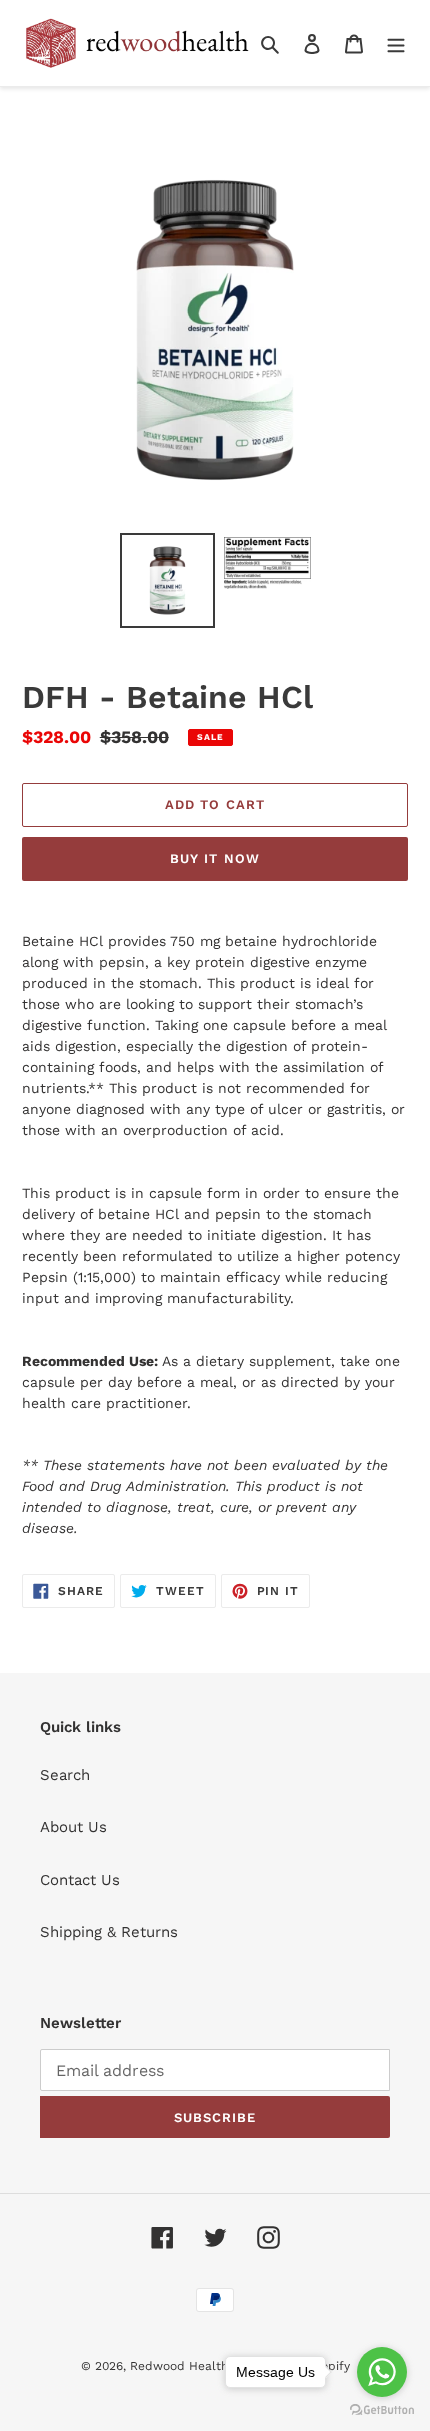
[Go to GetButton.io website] (382, 2410)
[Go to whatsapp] (382, 2372)
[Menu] (396, 43)
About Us (73, 1827)
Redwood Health (179, 2366)
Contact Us (80, 1880)
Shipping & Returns (109, 1932)
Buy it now (214, 858)
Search (65, 1775)
